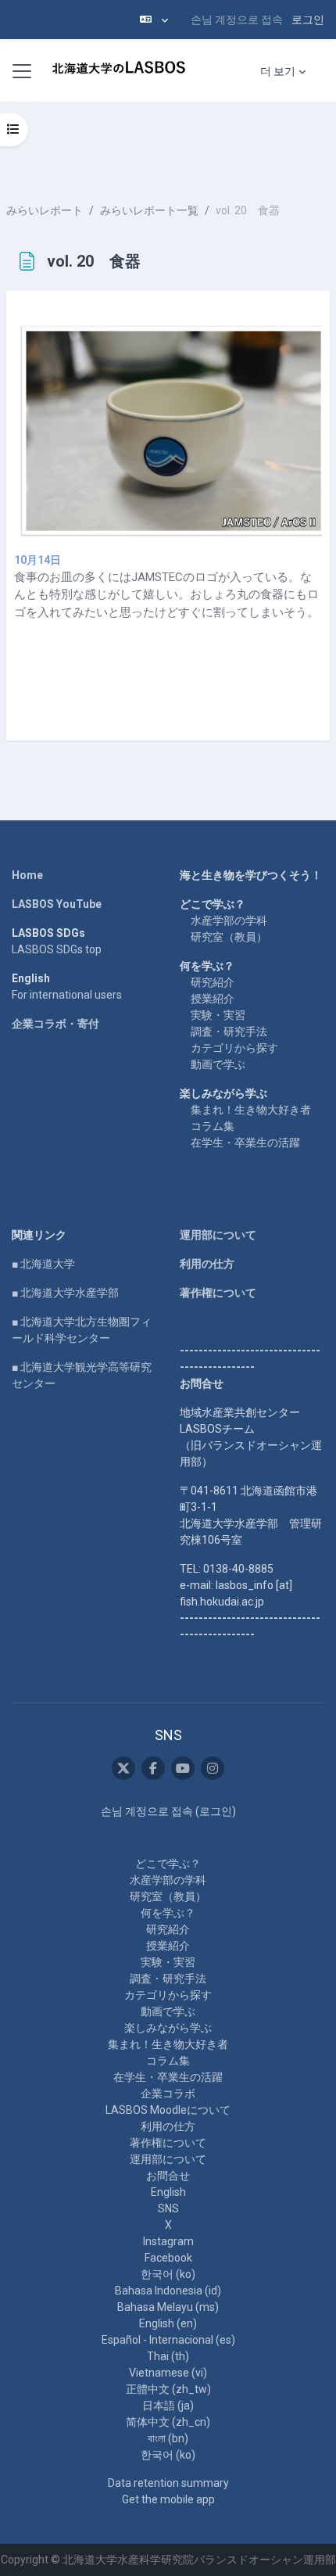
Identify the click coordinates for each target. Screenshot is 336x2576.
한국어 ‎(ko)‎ (168, 2274)
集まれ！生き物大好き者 (251, 1110)
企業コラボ (168, 2093)
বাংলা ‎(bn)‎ (168, 2438)
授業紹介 (213, 999)
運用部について (218, 1235)
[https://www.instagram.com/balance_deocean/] (213, 1768)
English (168, 2192)
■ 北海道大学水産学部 (65, 1293)
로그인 (308, 20)
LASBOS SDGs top (57, 949)
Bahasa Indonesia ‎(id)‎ (168, 2291)
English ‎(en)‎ (168, 2323)
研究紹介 (213, 982)
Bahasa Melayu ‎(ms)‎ (168, 2307)
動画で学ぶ (218, 1064)
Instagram (168, 2241)
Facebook (168, 2258)
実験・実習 (218, 1015)
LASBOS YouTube (57, 904)
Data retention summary (168, 2483)
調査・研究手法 (229, 1031)
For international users (67, 995)
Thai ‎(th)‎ (168, 2356)
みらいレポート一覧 (149, 210)
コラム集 (213, 1126)
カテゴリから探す (234, 1048)
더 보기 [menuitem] (278, 71)
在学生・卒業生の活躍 (245, 1143)
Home (27, 875)
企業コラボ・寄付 (55, 1024)
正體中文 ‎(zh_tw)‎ (168, 2389)
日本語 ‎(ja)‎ (168, 2406)
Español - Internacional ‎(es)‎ (168, 2340)
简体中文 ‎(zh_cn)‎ (168, 2422)
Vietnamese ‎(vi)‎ (168, 2373)
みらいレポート (45, 210)
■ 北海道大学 (43, 1264)
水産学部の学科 (229, 920)
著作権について (218, 1293)
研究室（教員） (229, 937)
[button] (154, 20)
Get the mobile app (168, 2499)
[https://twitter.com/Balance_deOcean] (123, 1768)
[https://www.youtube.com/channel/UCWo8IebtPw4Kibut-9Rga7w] (183, 1768)
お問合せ (168, 2176)
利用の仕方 (207, 1264)
